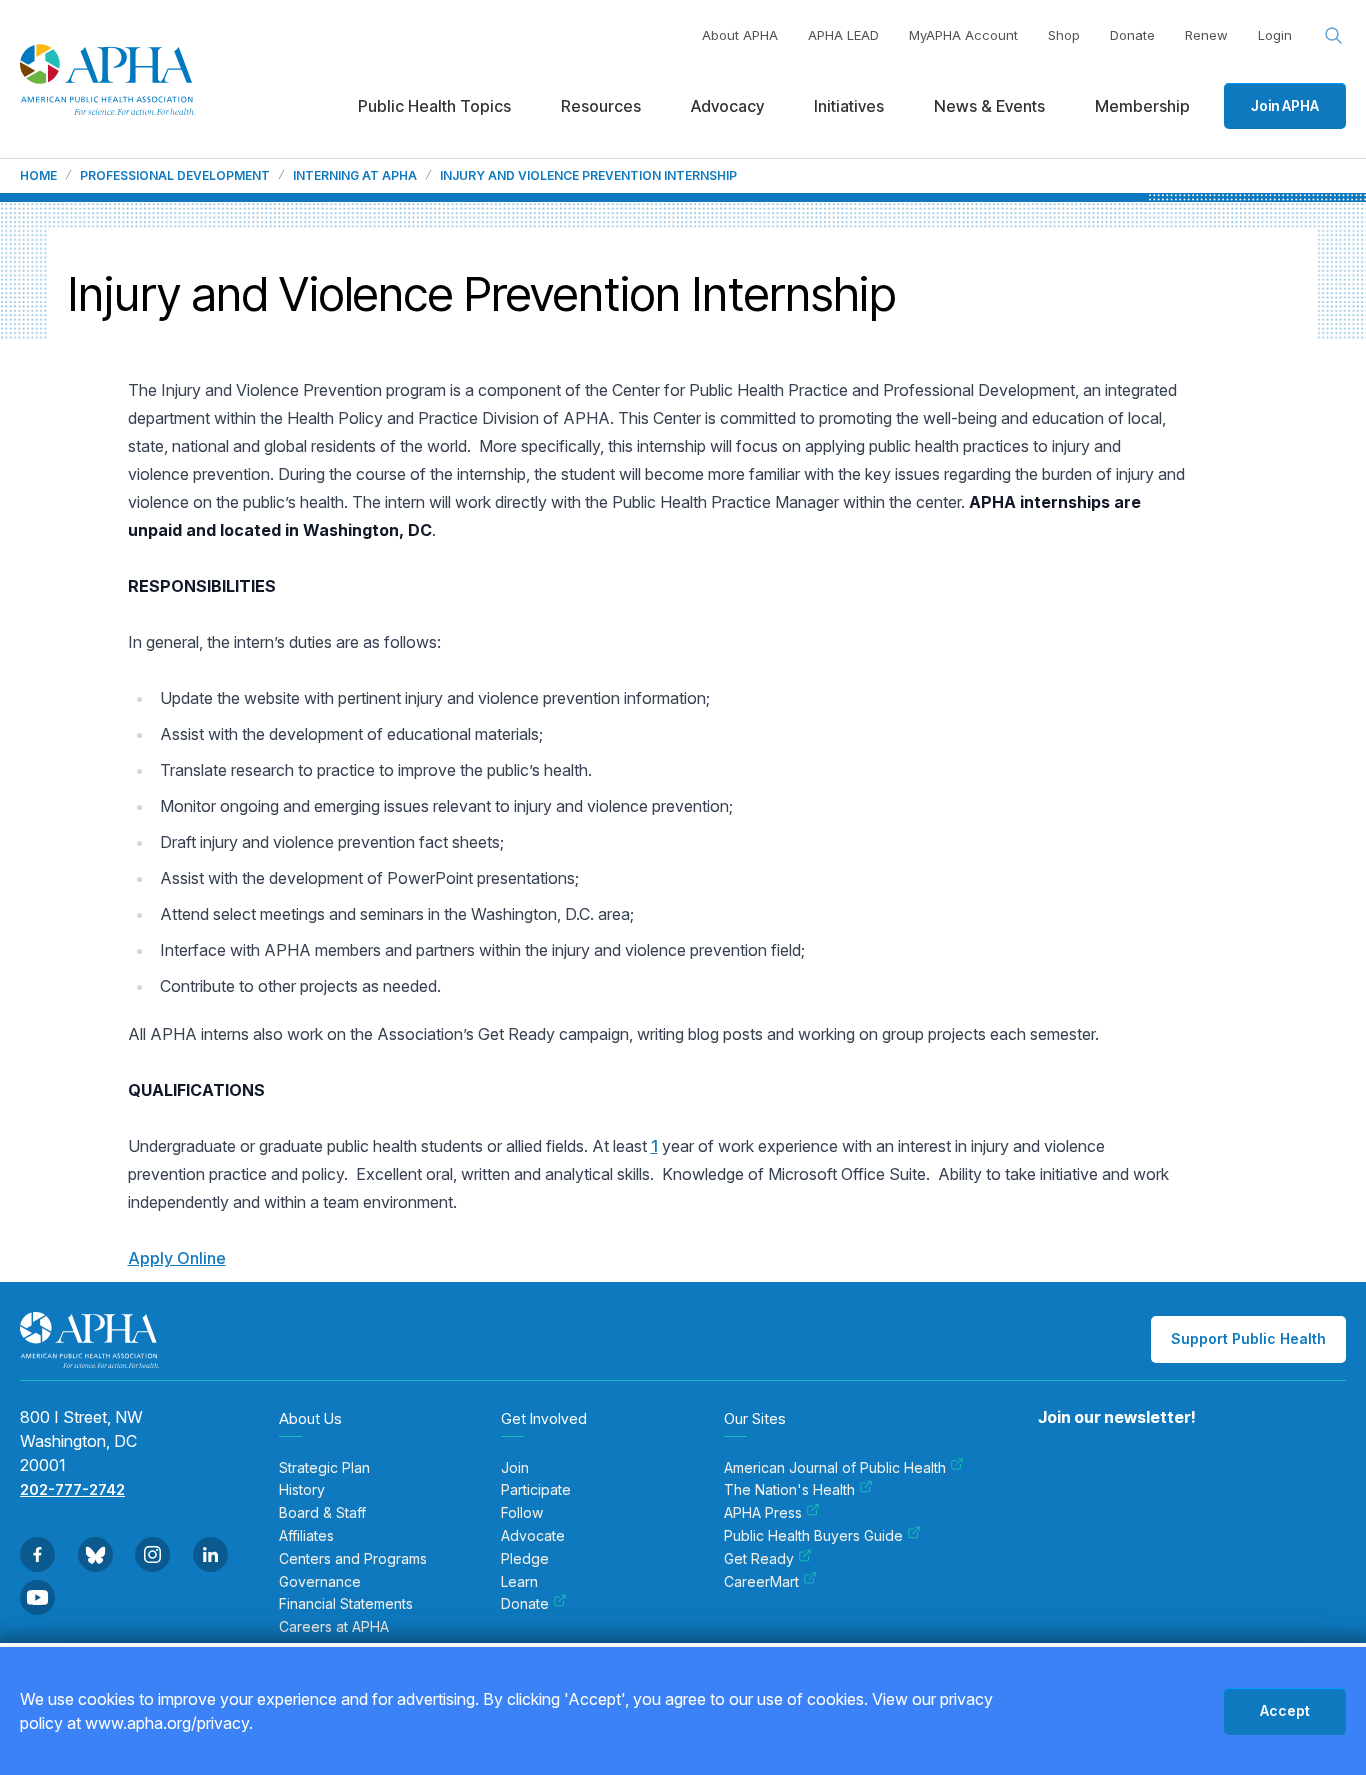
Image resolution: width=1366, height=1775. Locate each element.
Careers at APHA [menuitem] (334, 1627)
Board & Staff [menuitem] (322, 1513)
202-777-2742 (72, 1489)
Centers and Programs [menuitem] (353, 1559)
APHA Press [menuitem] (763, 1513)
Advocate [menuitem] (533, 1536)
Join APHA (1285, 105)
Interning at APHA (355, 176)
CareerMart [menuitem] (761, 1582)
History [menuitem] (302, 1490)
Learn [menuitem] (519, 1582)
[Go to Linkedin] (210, 1554)
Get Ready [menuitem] (759, 1559)
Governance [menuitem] (320, 1582)
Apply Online (177, 1258)
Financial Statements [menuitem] (346, 1604)
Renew (1206, 35)
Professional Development (175, 176)
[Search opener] (1334, 36)
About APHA (740, 35)
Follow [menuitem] (522, 1513)
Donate (1132, 35)
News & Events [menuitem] (989, 106)
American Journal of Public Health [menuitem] (835, 1468)
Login (1275, 35)
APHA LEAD (843, 35)
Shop (1064, 35)
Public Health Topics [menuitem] (434, 106)
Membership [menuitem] (1142, 106)
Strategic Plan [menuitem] (324, 1468)
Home (38, 176)
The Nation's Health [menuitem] (789, 1490)
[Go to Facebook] (37, 1554)
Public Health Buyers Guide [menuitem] (813, 1536)
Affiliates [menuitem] (306, 1536)
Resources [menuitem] (601, 106)
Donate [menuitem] (525, 1604)
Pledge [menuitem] (525, 1559)
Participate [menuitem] (536, 1490)
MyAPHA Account (963, 35)
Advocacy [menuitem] (727, 106)
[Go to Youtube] (37, 1597)
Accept (1285, 1710)
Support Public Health (1248, 1338)
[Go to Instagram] (152, 1554)
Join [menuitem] (515, 1468)
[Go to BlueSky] (95, 1554)
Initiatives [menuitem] (849, 106)
